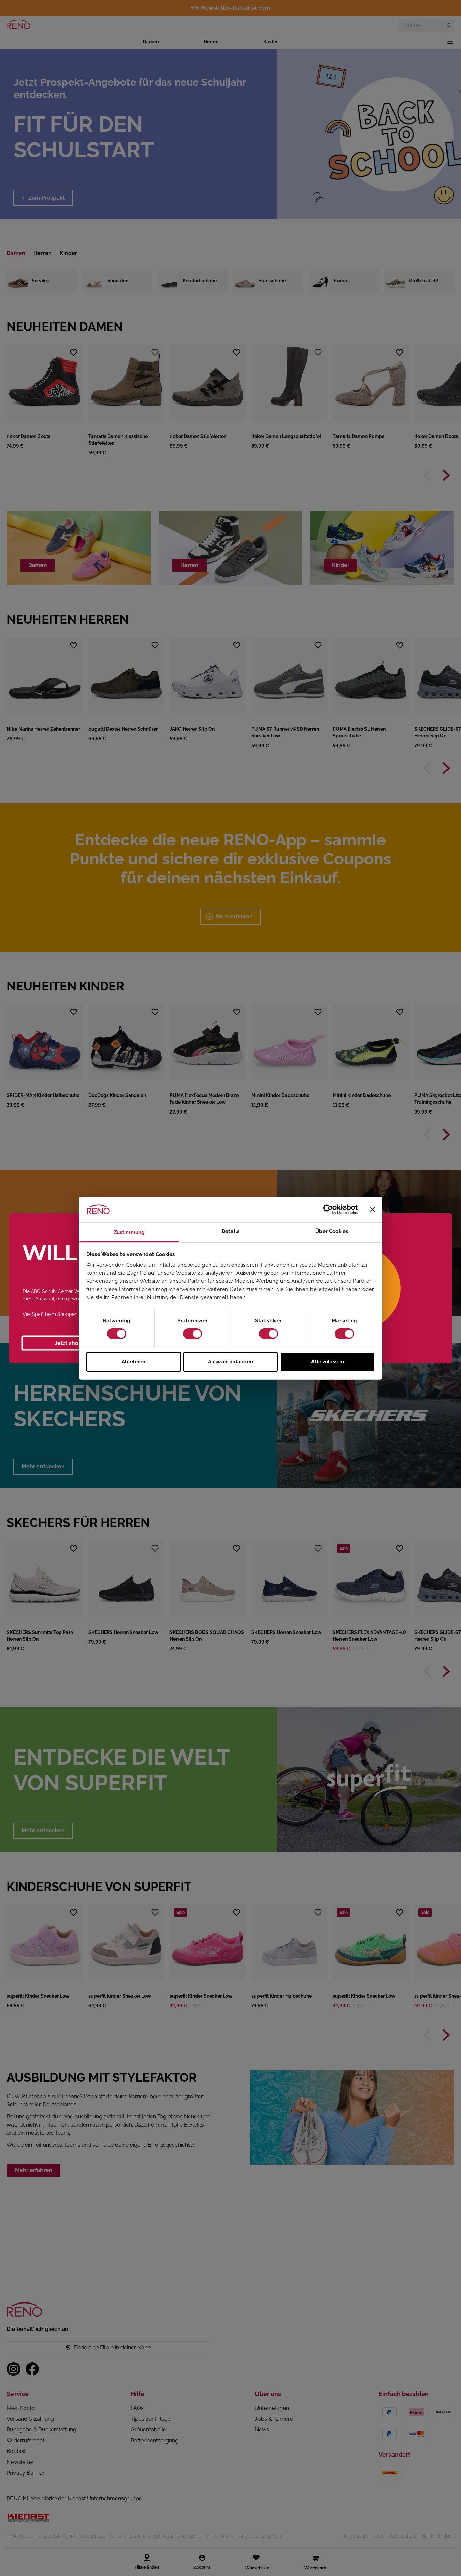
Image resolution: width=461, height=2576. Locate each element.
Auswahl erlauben (231, 1362)
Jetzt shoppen (73, 1343)
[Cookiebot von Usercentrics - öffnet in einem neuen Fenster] (328, 1209)
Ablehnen (133, 1362)
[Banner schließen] (373, 1209)
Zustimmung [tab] (129, 1232)
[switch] (193, 1334)
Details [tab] (231, 1231)
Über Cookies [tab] (332, 1231)
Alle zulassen (327, 1362)
